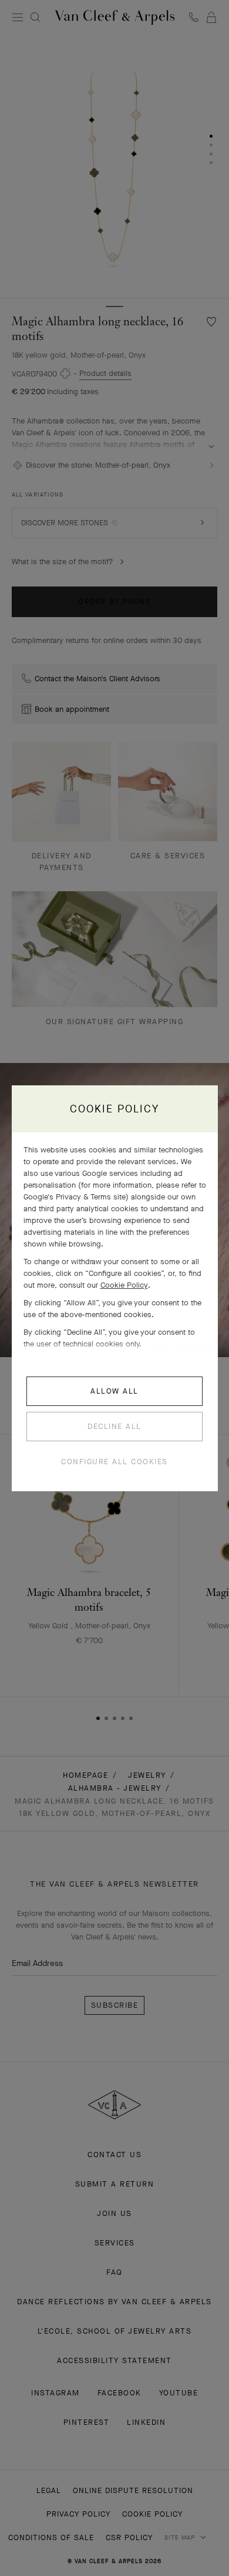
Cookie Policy (124, 1285)
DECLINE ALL (114, 1426)
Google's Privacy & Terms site (75, 1197)
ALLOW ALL (114, 1391)
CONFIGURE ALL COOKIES (114, 1462)
